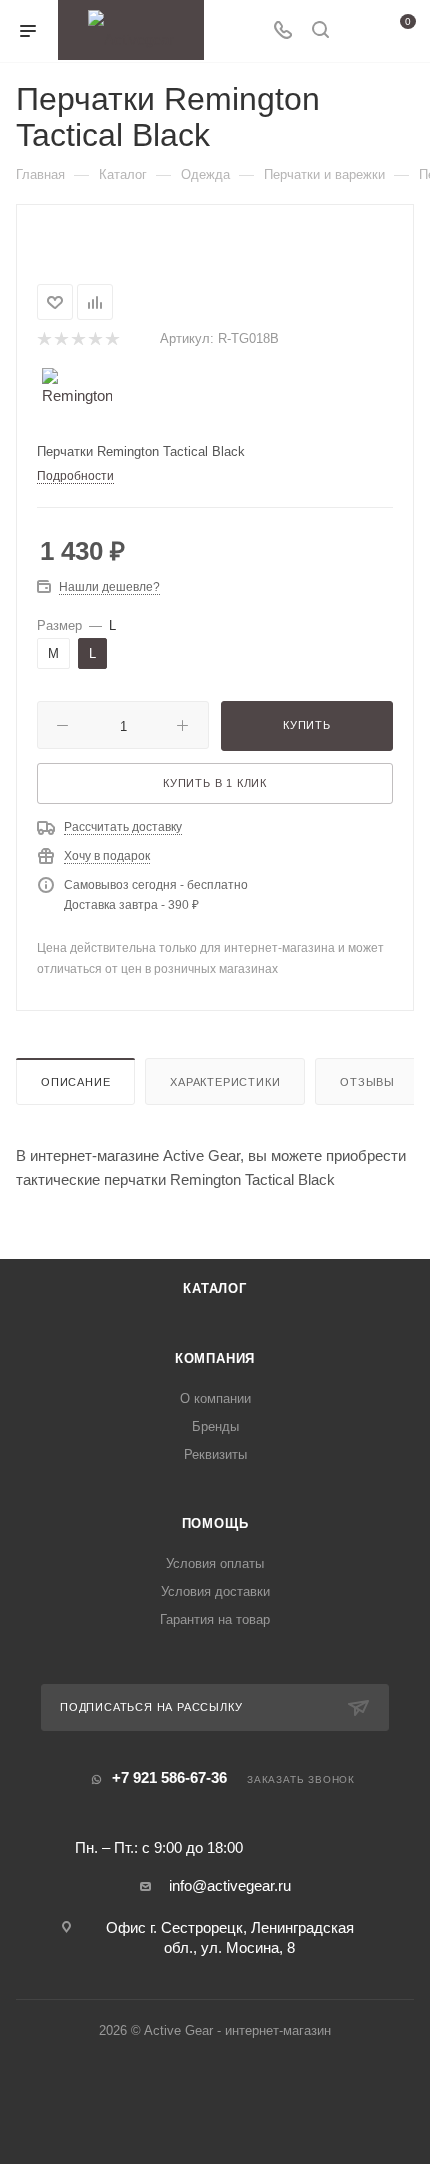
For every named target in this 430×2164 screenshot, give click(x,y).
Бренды (215, 1426)
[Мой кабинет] (358, 31)
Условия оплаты (215, 1563)
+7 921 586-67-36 (169, 1777)
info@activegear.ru (230, 1885)
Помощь (215, 1523)
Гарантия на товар (215, 1619)
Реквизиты (215, 1454)
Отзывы (367, 1082)
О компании (215, 1398)
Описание (75, 1082)
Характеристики (225, 1082)
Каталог (215, 1288)
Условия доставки (215, 1591)
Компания (215, 1358)
